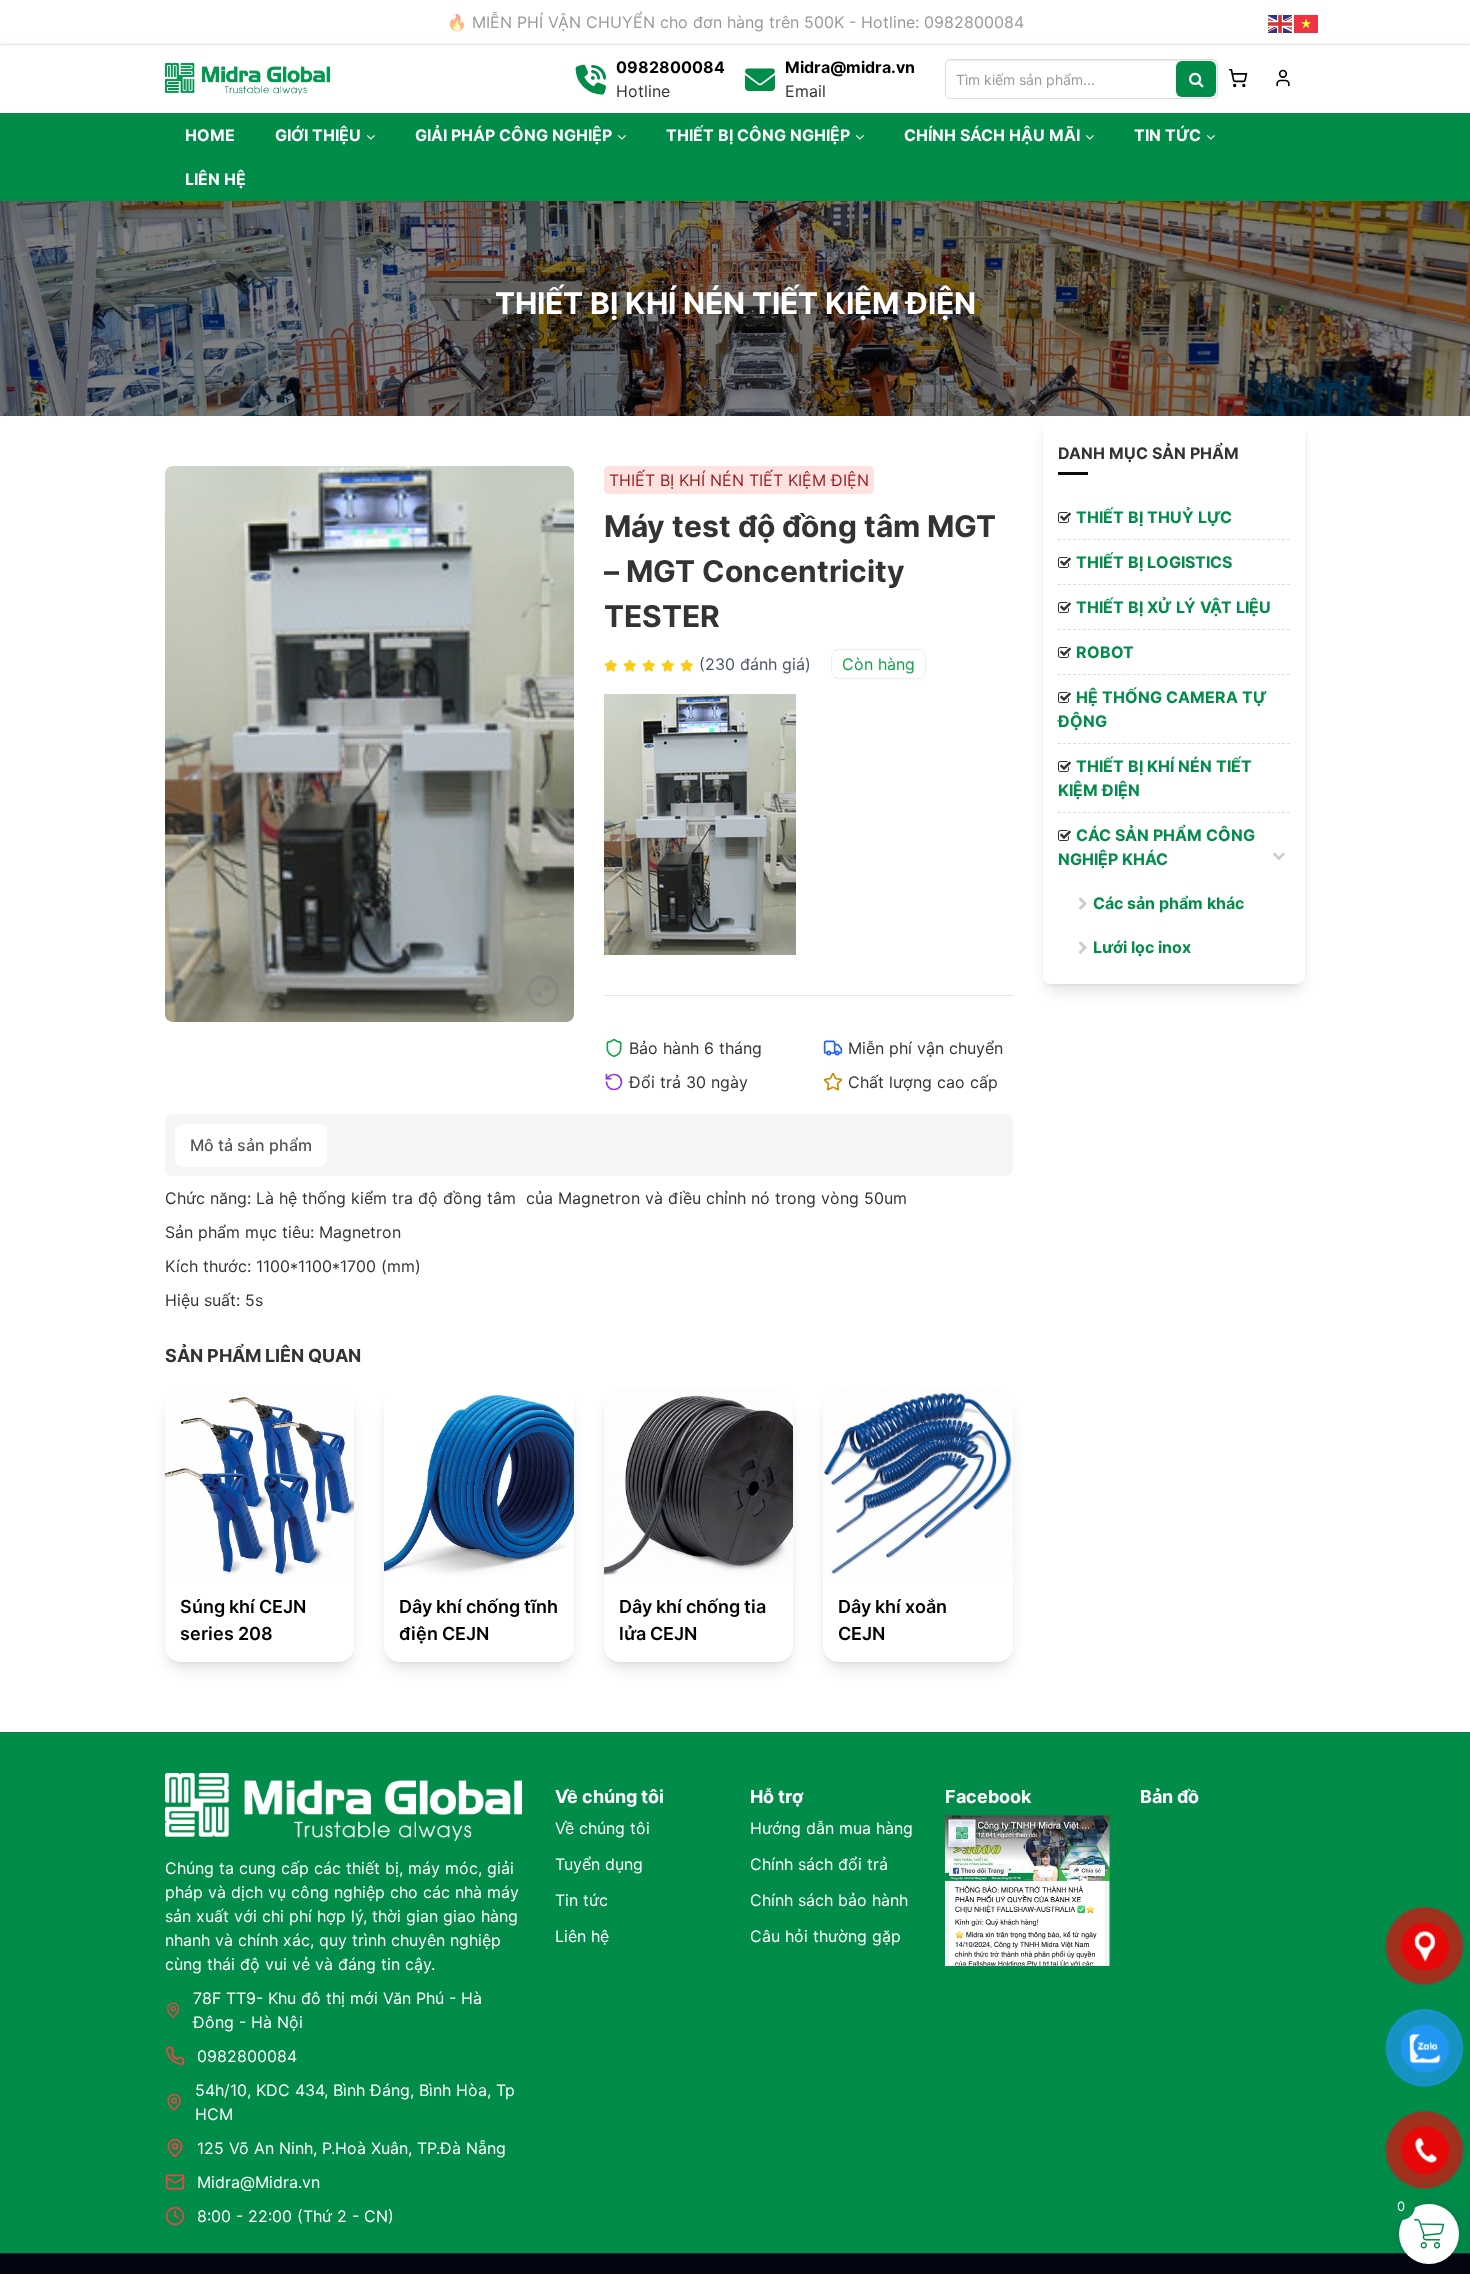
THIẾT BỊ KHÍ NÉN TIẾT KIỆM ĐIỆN (1155, 778)
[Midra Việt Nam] (247, 77)
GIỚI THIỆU (318, 135)
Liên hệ (582, 1936)
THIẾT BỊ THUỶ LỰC (1154, 517)
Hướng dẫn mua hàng (831, 1828)
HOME (210, 135)
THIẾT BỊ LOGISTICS (1154, 562)
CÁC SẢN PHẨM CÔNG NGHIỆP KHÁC (1156, 847)
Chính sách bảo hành (829, 1900)
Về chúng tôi (602, 1828)
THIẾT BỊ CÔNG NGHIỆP (758, 135)
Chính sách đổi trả (819, 1864)
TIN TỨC (1167, 135)
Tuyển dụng (599, 1864)
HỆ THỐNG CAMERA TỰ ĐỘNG (1162, 709)
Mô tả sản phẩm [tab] (251, 1145)
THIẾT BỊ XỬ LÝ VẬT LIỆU (1173, 607)
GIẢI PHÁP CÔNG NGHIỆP (513, 135)
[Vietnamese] (1307, 22)
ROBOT (1105, 652)
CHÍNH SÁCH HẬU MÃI (992, 135)
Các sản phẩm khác (1168, 903)
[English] (1281, 22)
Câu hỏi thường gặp (825, 1936)
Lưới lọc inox (1142, 947)
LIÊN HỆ (215, 179)
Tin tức (581, 1900)
